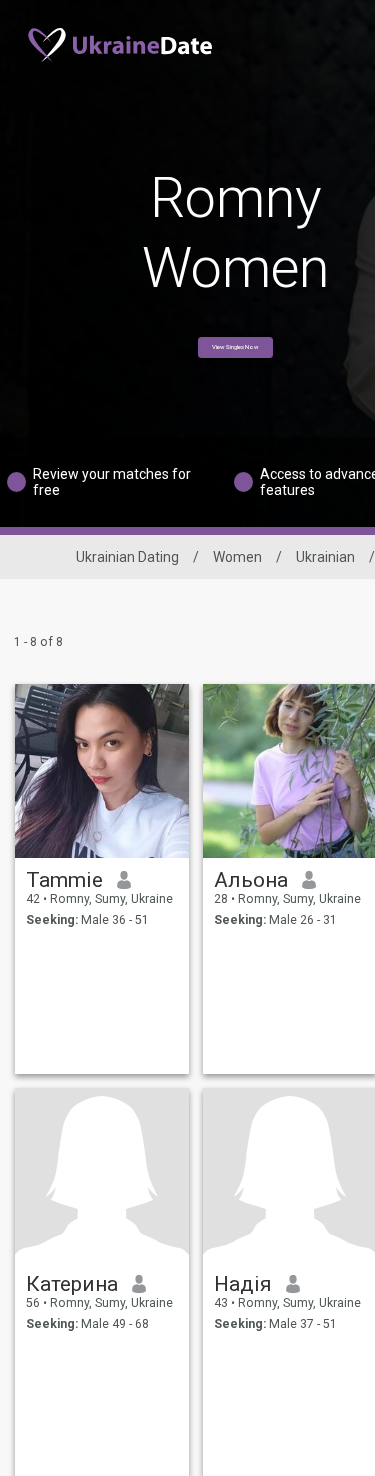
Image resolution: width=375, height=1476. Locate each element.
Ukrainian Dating (127, 557)
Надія (243, 1284)
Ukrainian (325, 557)
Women (237, 557)
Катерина (72, 1284)
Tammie (64, 880)
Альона (251, 880)
